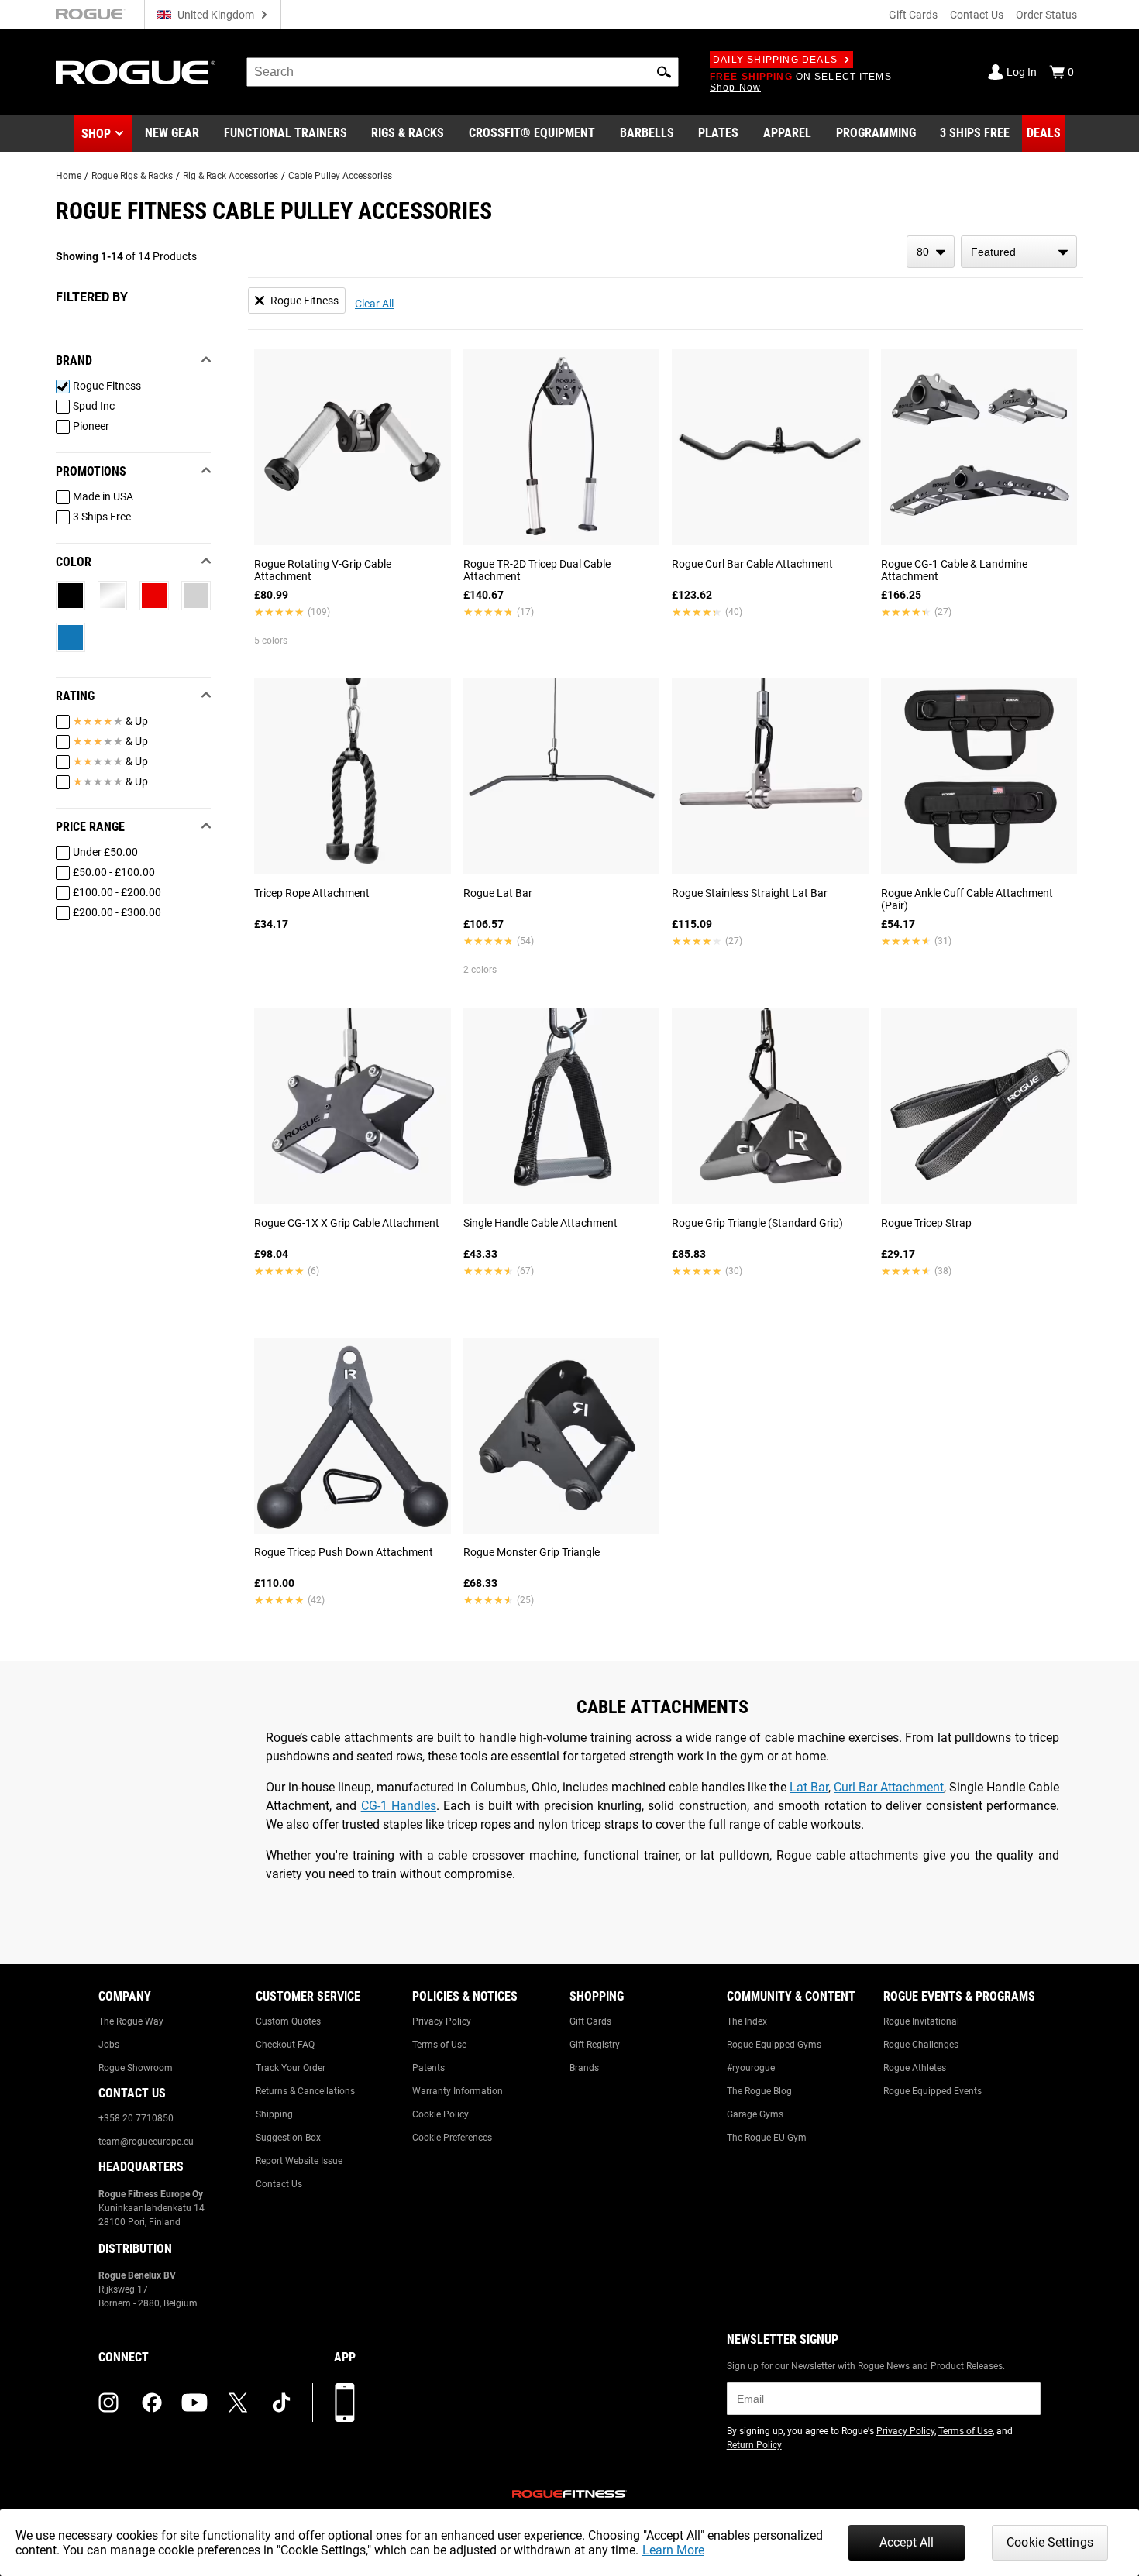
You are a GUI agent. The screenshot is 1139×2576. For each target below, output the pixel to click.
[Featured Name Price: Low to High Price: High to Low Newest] (1019, 252)
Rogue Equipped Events (933, 2091)
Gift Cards (913, 15)
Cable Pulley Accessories (340, 176)
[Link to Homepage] (136, 72)
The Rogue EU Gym (767, 2138)
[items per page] (931, 252)
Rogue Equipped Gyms (774, 2045)
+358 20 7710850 (136, 2118)
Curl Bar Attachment (889, 1787)
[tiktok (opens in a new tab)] (281, 2403)
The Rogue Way (131, 2021)
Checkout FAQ (285, 2045)
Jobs (109, 2045)
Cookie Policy (440, 2114)
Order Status (1046, 15)
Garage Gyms (755, 2114)
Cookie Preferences (452, 2138)
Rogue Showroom (136, 2068)
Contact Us (977, 15)
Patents (428, 2068)
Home (69, 176)
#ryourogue (751, 2068)
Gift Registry (595, 2045)
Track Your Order (291, 2068)
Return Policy (754, 2445)
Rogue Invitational (921, 2021)
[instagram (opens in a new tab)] (108, 2403)
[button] (664, 72)
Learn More (673, 2550)
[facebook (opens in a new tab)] (152, 2403)
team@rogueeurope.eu (146, 2142)
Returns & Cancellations (305, 2091)
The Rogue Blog (759, 2091)
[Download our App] (345, 2403)
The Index (747, 2021)
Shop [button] (96, 134)
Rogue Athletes (915, 2068)
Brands (584, 2068)
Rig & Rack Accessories (231, 176)
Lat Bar (809, 1787)
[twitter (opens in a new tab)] (238, 2403)
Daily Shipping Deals (775, 60)
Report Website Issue (299, 2161)
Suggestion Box (288, 2138)
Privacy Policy (442, 2021)
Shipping (274, 2114)
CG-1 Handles (399, 1806)
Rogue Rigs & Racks (132, 176)
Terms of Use (439, 2045)
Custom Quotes (288, 2021)
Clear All (374, 304)
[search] (463, 72)
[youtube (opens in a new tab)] (194, 2403)
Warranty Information (458, 2091)
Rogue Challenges (921, 2045)
